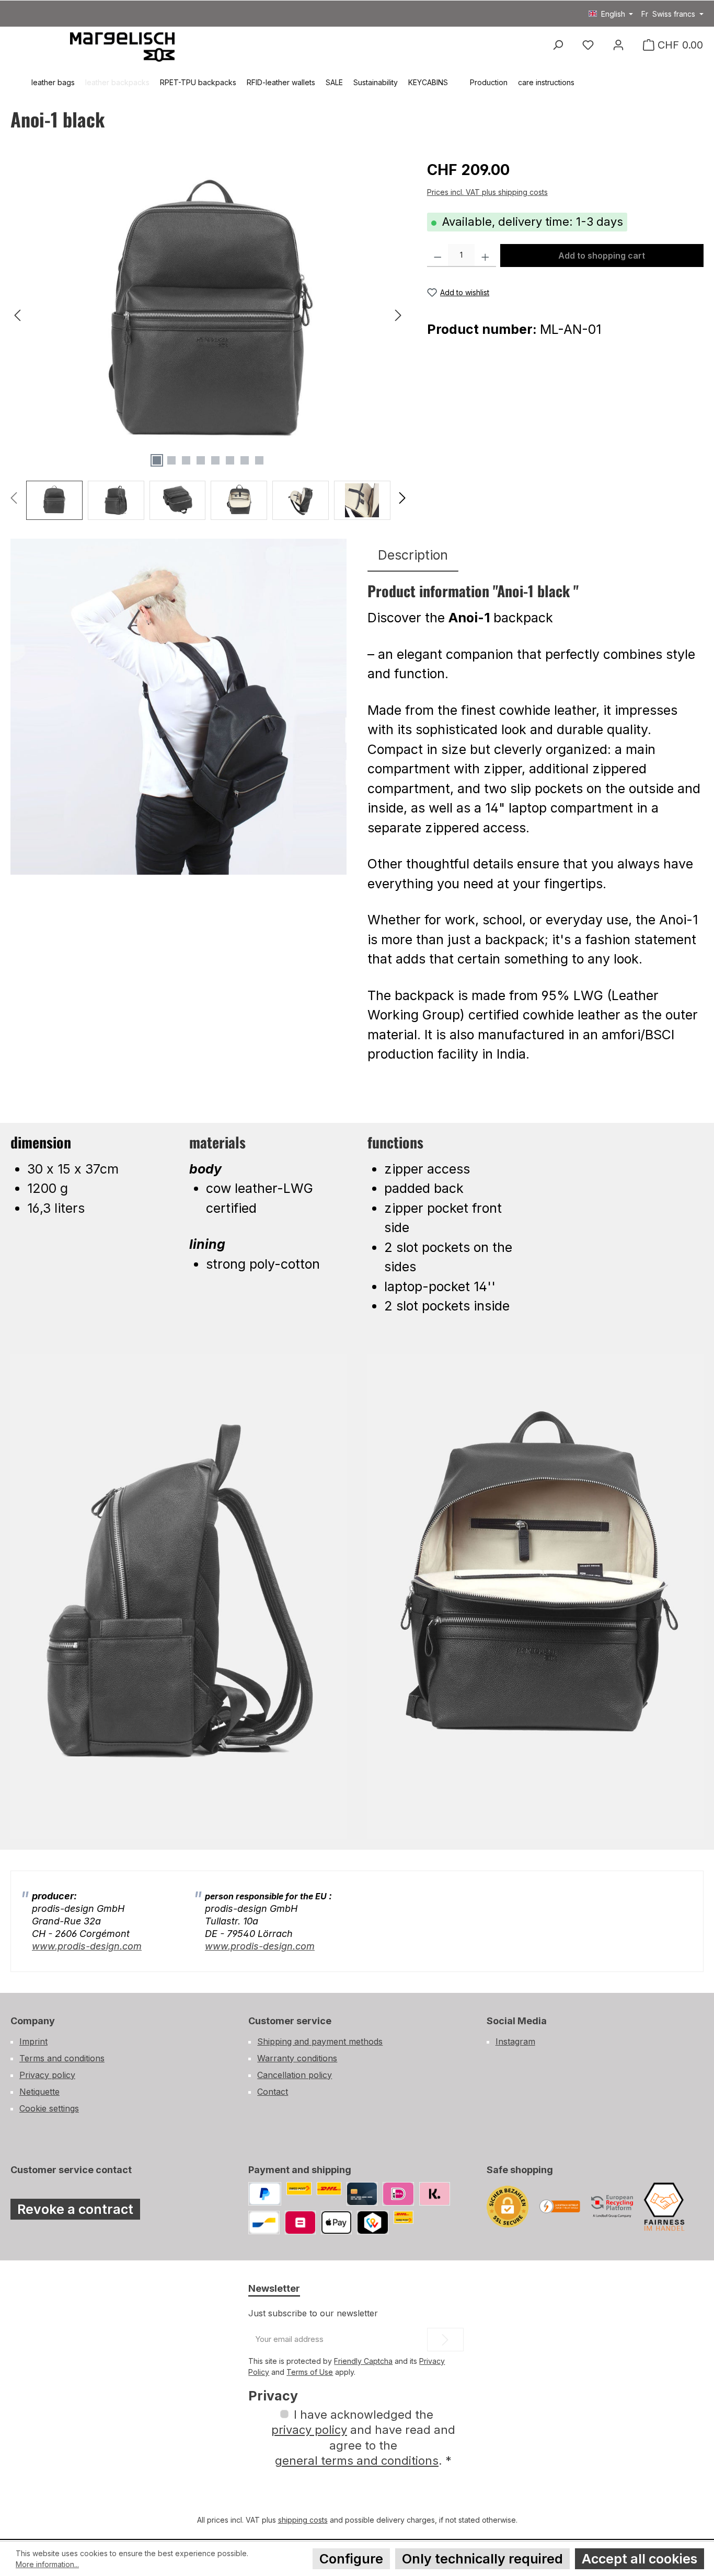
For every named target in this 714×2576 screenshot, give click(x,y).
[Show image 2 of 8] (171, 460)
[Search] (558, 45)
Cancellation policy (295, 2075)
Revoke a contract (75, 2209)
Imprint (33, 2041)
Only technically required (482, 2559)
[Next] (398, 315)
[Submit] (445, 2340)
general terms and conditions (357, 2461)
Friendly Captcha (363, 2361)
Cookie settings (49, 2108)
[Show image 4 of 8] (201, 460)
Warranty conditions (297, 2058)
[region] (208, 339)
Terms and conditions (62, 2058)
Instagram (515, 2041)
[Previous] (18, 315)
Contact (273, 2092)
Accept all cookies (640, 2559)
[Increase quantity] (485, 256)
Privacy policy (47, 2075)
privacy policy (309, 2430)
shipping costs (303, 2520)
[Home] (16, 83)
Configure (351, 2559)
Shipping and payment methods (320, 2041)
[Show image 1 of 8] (157, 460)
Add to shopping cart (602, 256)
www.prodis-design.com (87, 1946)
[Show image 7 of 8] (245, 460)
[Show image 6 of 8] (230, 460)
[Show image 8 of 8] (259, 460)
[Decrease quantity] (438, 256)
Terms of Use (310, 2372)
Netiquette (39, 2092)
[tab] (413, 555)
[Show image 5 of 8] (215, 460)
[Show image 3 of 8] (186, 460)
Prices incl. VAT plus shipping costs (487, 192)
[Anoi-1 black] (208, 316)
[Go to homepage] (122, 46)
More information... (47, 2564)
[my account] (618, 45)
